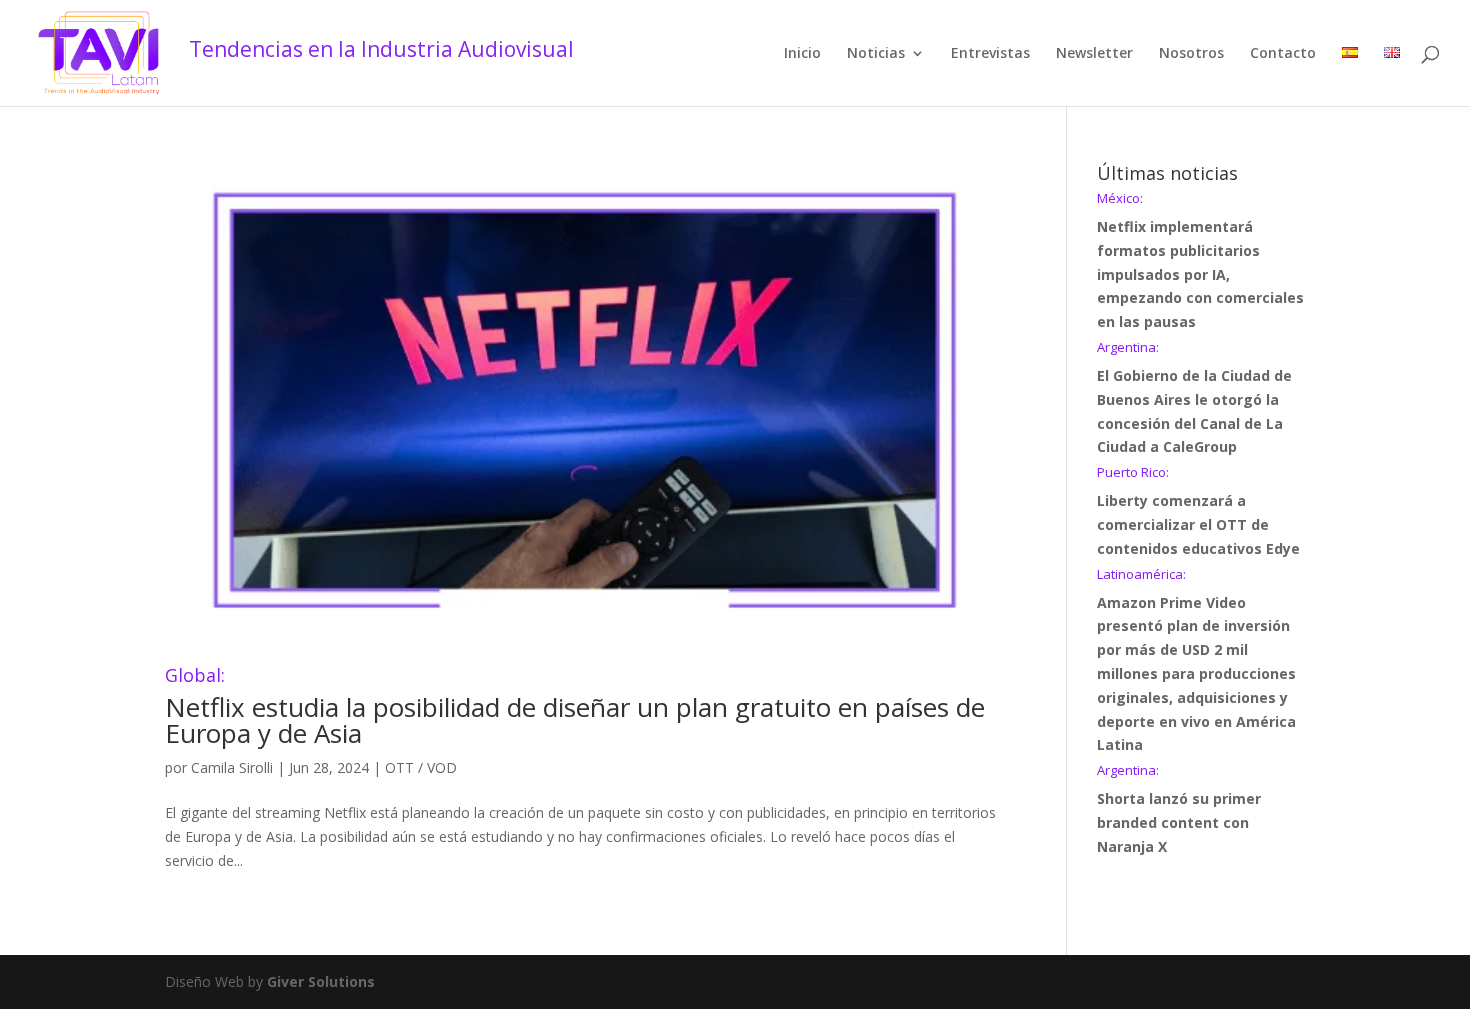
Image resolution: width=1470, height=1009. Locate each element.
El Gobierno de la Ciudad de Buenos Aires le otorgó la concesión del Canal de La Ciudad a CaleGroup (1194, 398)
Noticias (876, 54)
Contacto (1283, 54)
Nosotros (1191, 54)
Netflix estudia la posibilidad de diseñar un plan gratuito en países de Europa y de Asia (575, 708)
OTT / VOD (421, 767)
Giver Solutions (321, 981)
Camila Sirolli (232, 767)
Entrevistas (990, 54)
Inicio (802, 54)
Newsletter (1094, 54)
